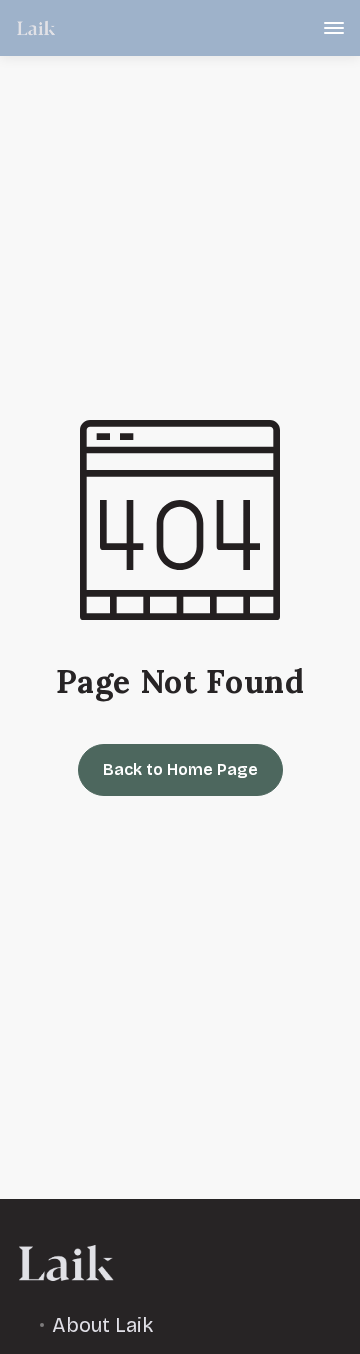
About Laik (102, 1325)
